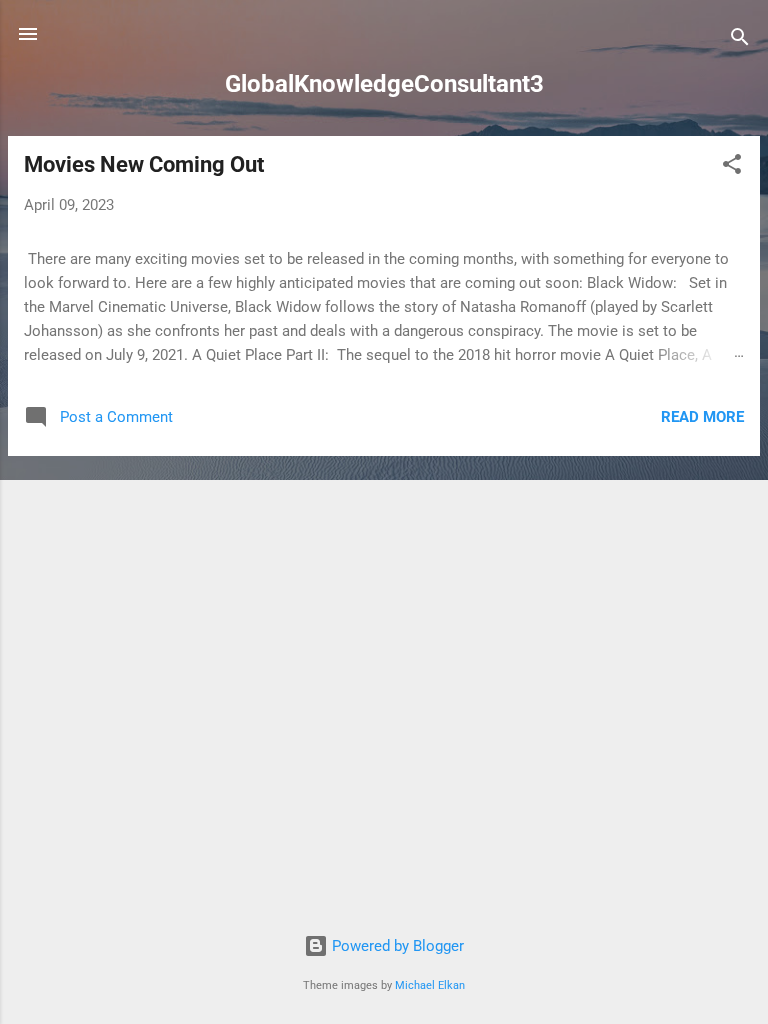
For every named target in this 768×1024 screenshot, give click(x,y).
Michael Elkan (430, 985)
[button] (732, 167)
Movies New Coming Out (144, 164)
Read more (702, 417)
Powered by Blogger (396, 946)
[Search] (740, 40)
